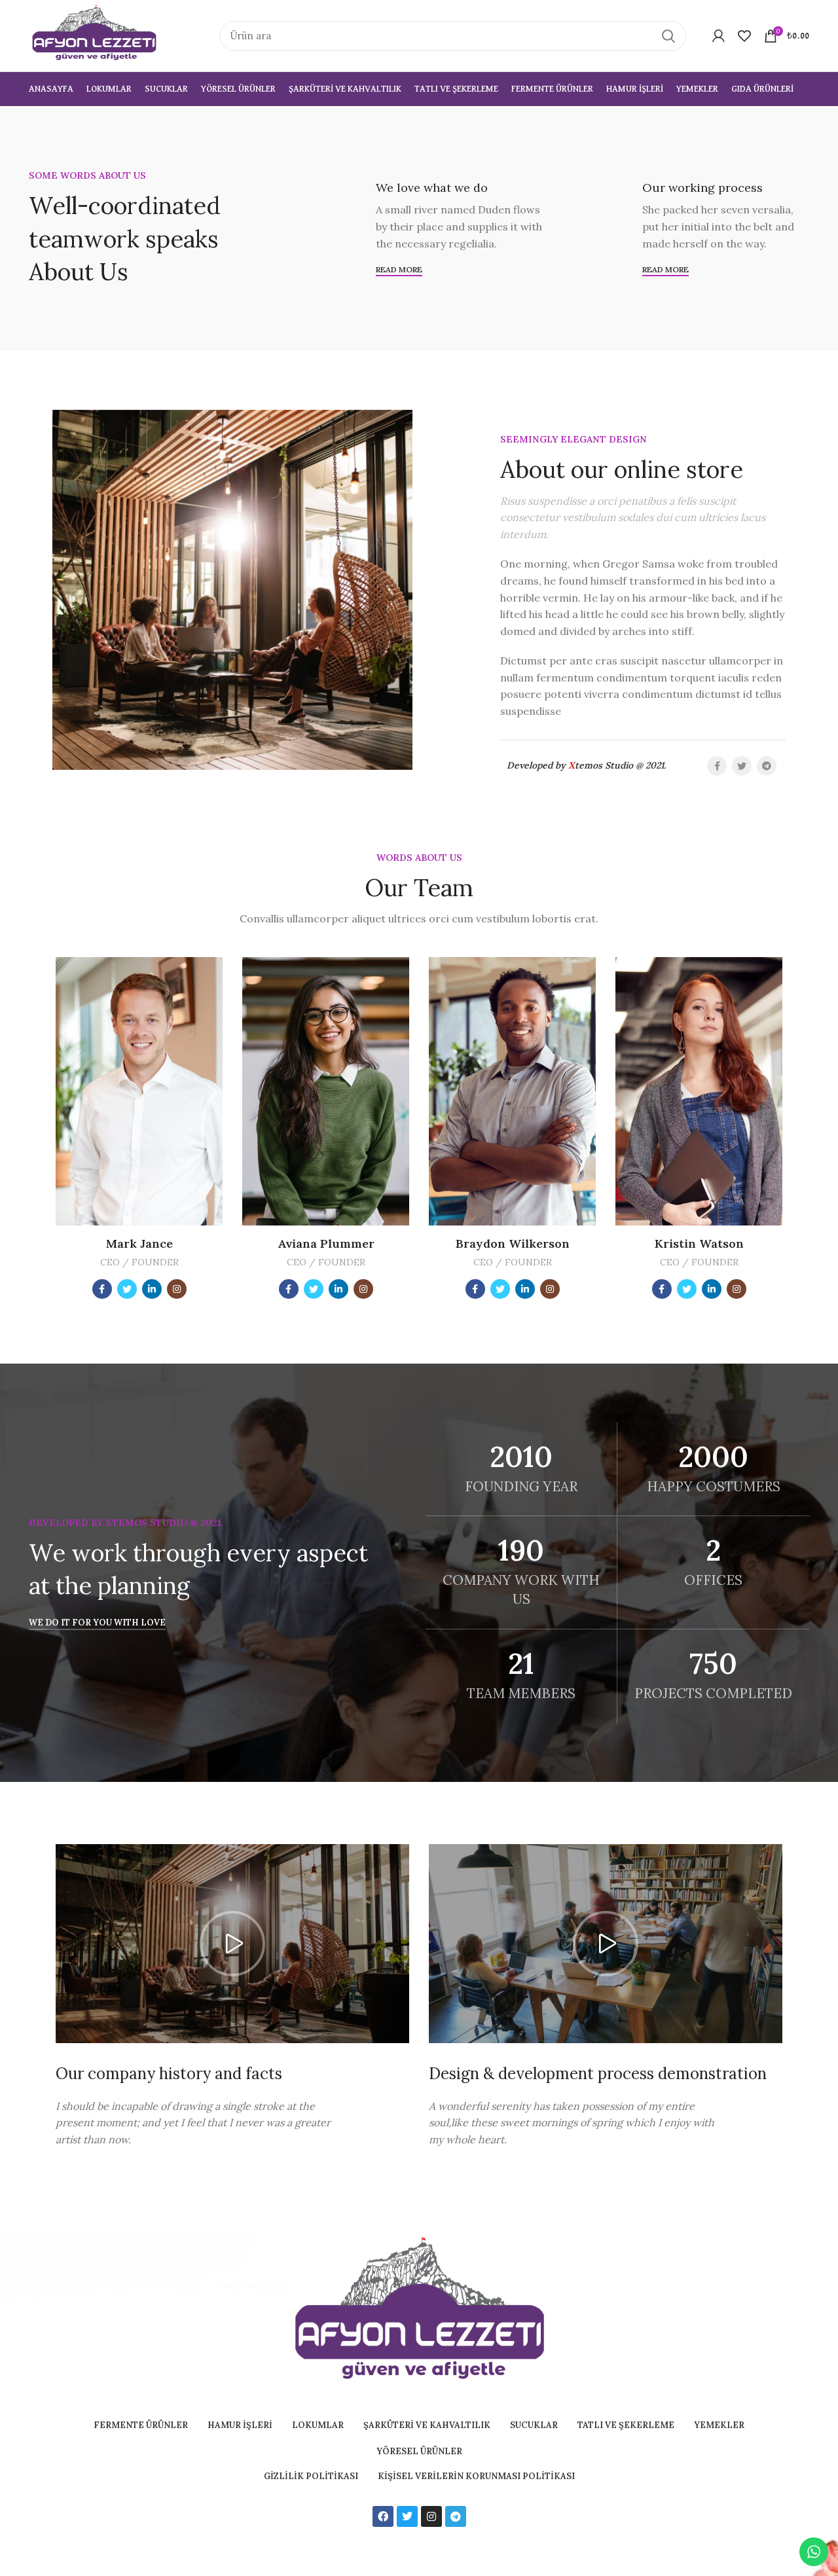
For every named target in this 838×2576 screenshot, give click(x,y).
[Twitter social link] (742, 766)
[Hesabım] (719, 36)
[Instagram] (431, 2516)
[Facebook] (383, 2516)
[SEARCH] (668, 36)
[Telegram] (456, 2516)
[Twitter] (407, 2516)
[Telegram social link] (767, 766)
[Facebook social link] (717, 766)
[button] (232, 1944)
